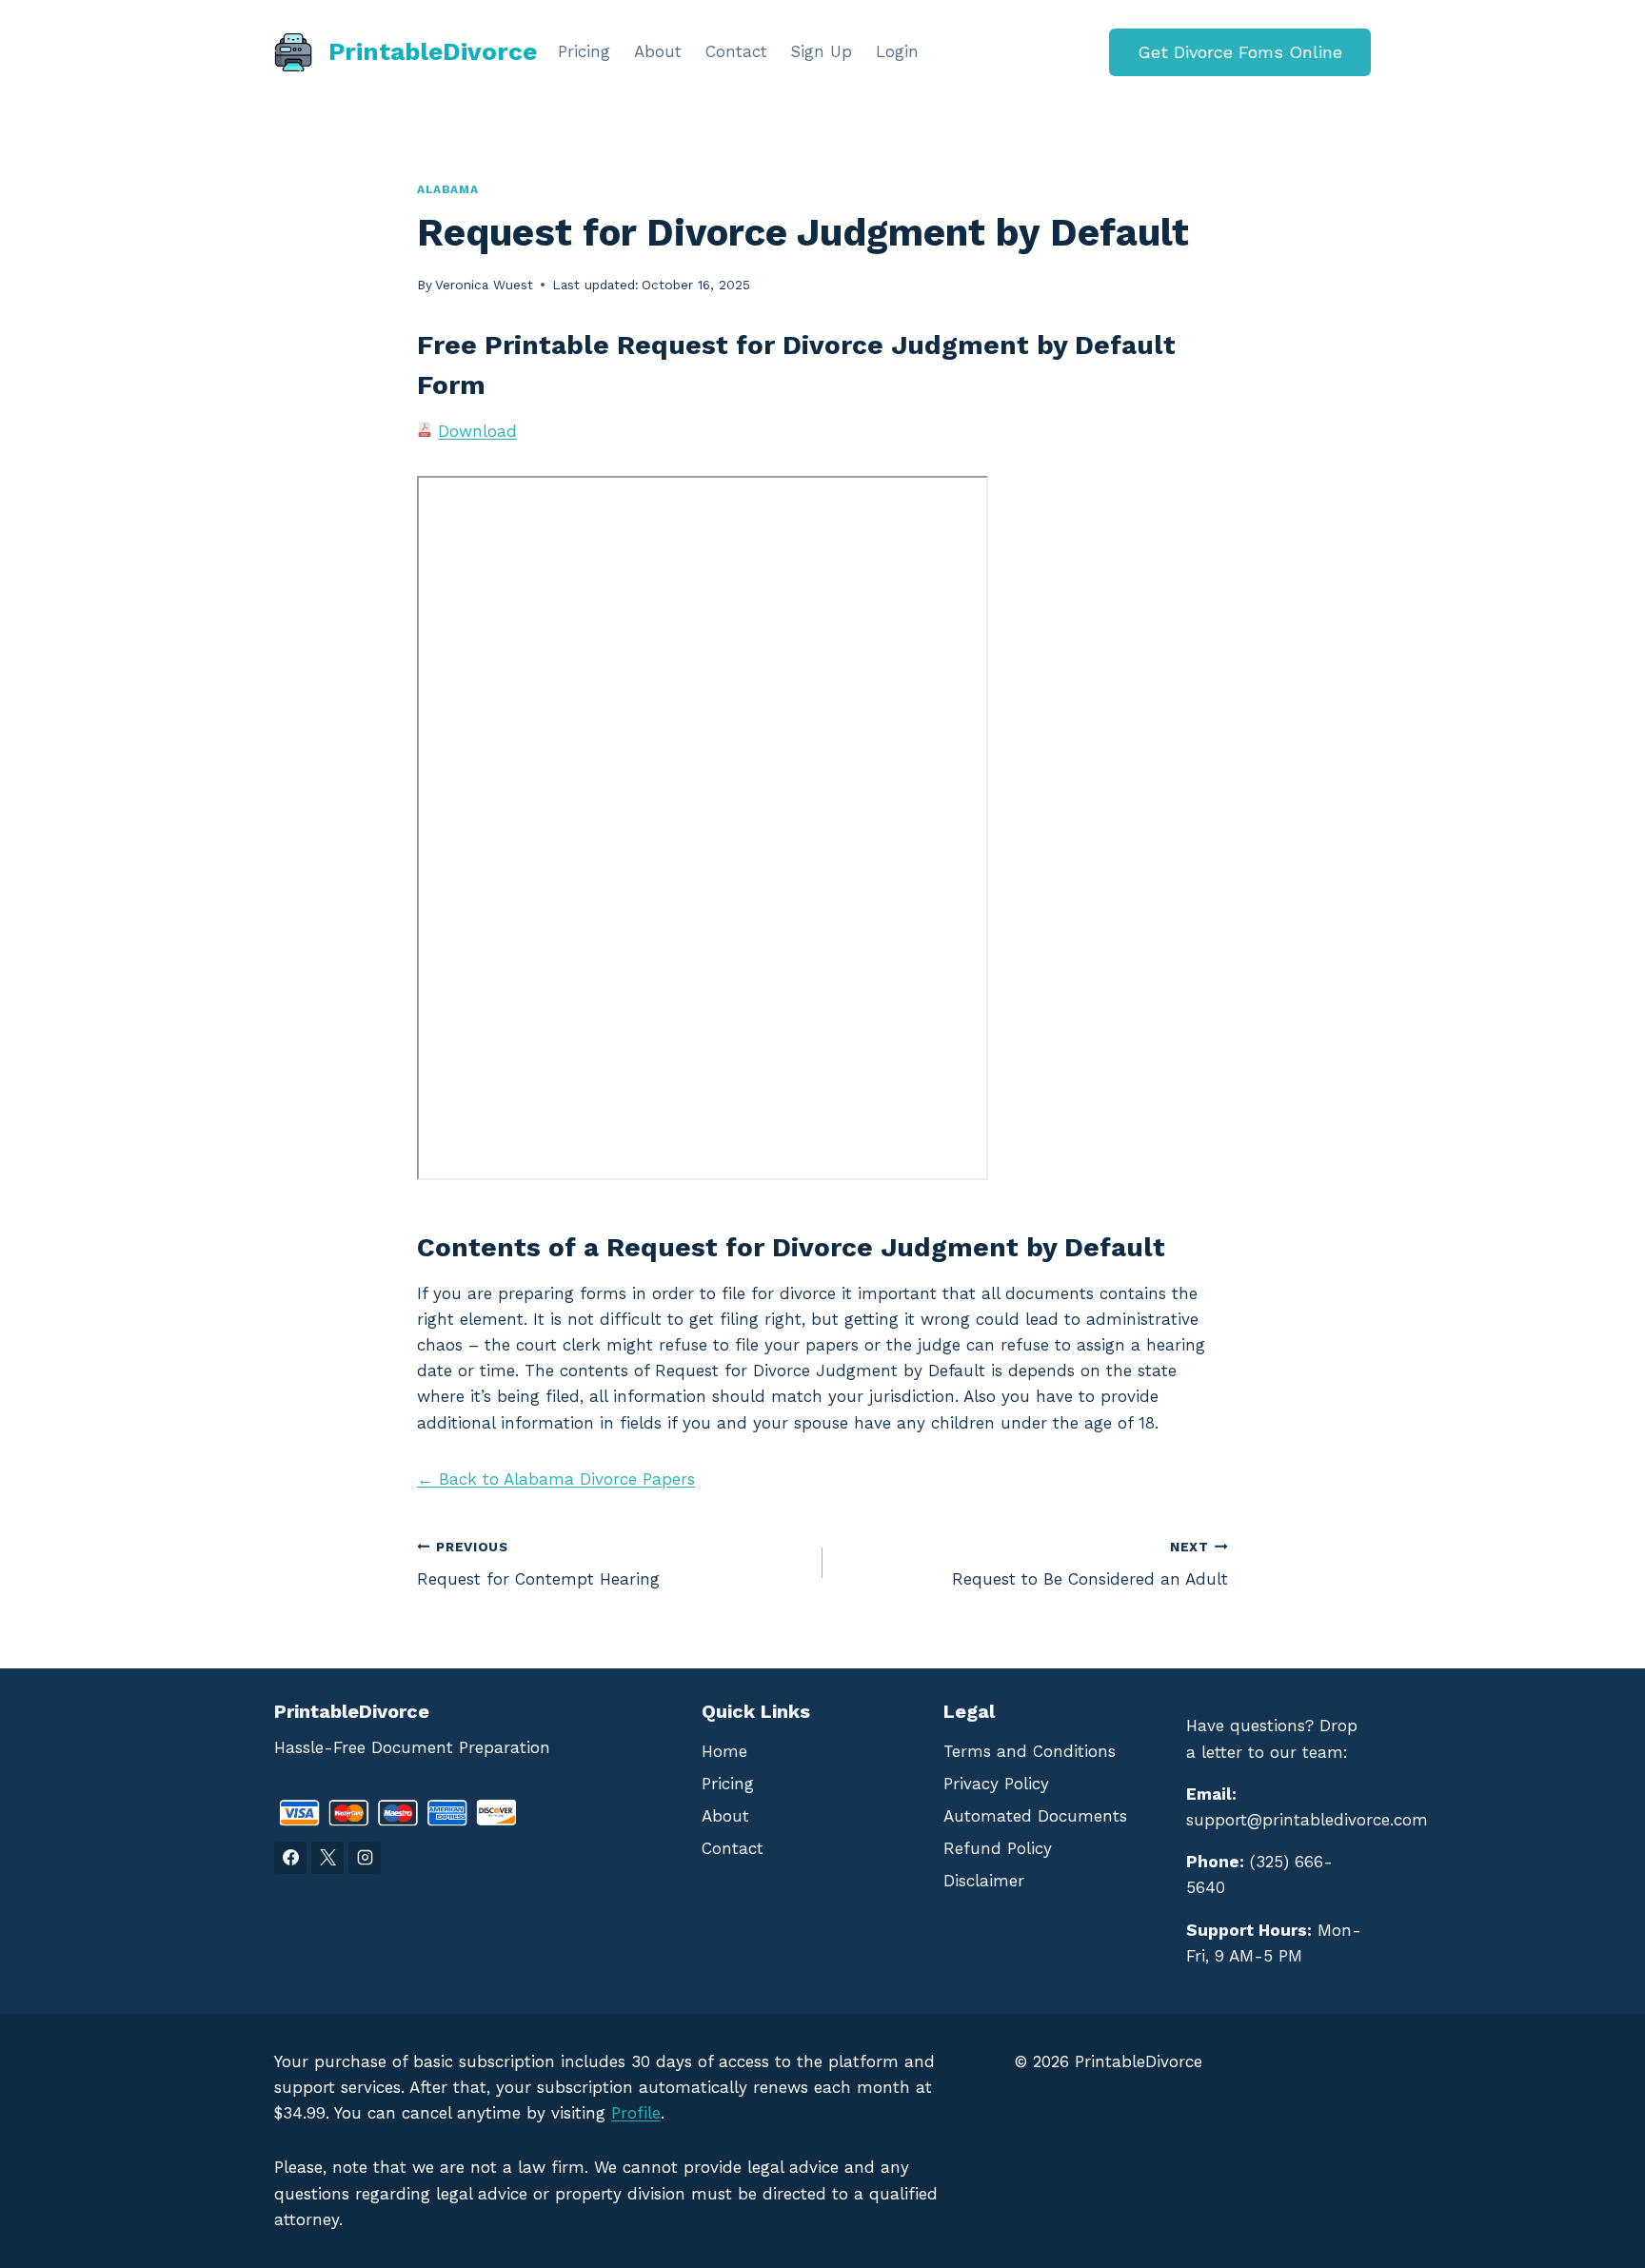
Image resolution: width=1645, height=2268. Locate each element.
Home (724, 1751)
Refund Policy (998, 1848)
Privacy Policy (996, 1784)
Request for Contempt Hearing (538, 1564)
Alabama (447, 189)
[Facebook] (290, 1858)
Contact (736, 51)
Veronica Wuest (484, 285)
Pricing (584, 51)
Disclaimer (984, 1881)
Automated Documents (1035, 1816)
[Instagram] (365, 1858)
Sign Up (821, 51)
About (658, 51)
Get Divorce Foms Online (1240, 52)
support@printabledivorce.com (1307, 1820)
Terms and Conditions (1030, 1751)
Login (897, 51)
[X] (327, 1858)
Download (477, 431)
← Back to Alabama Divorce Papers (556, 1479)
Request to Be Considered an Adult (1090, 1564)
